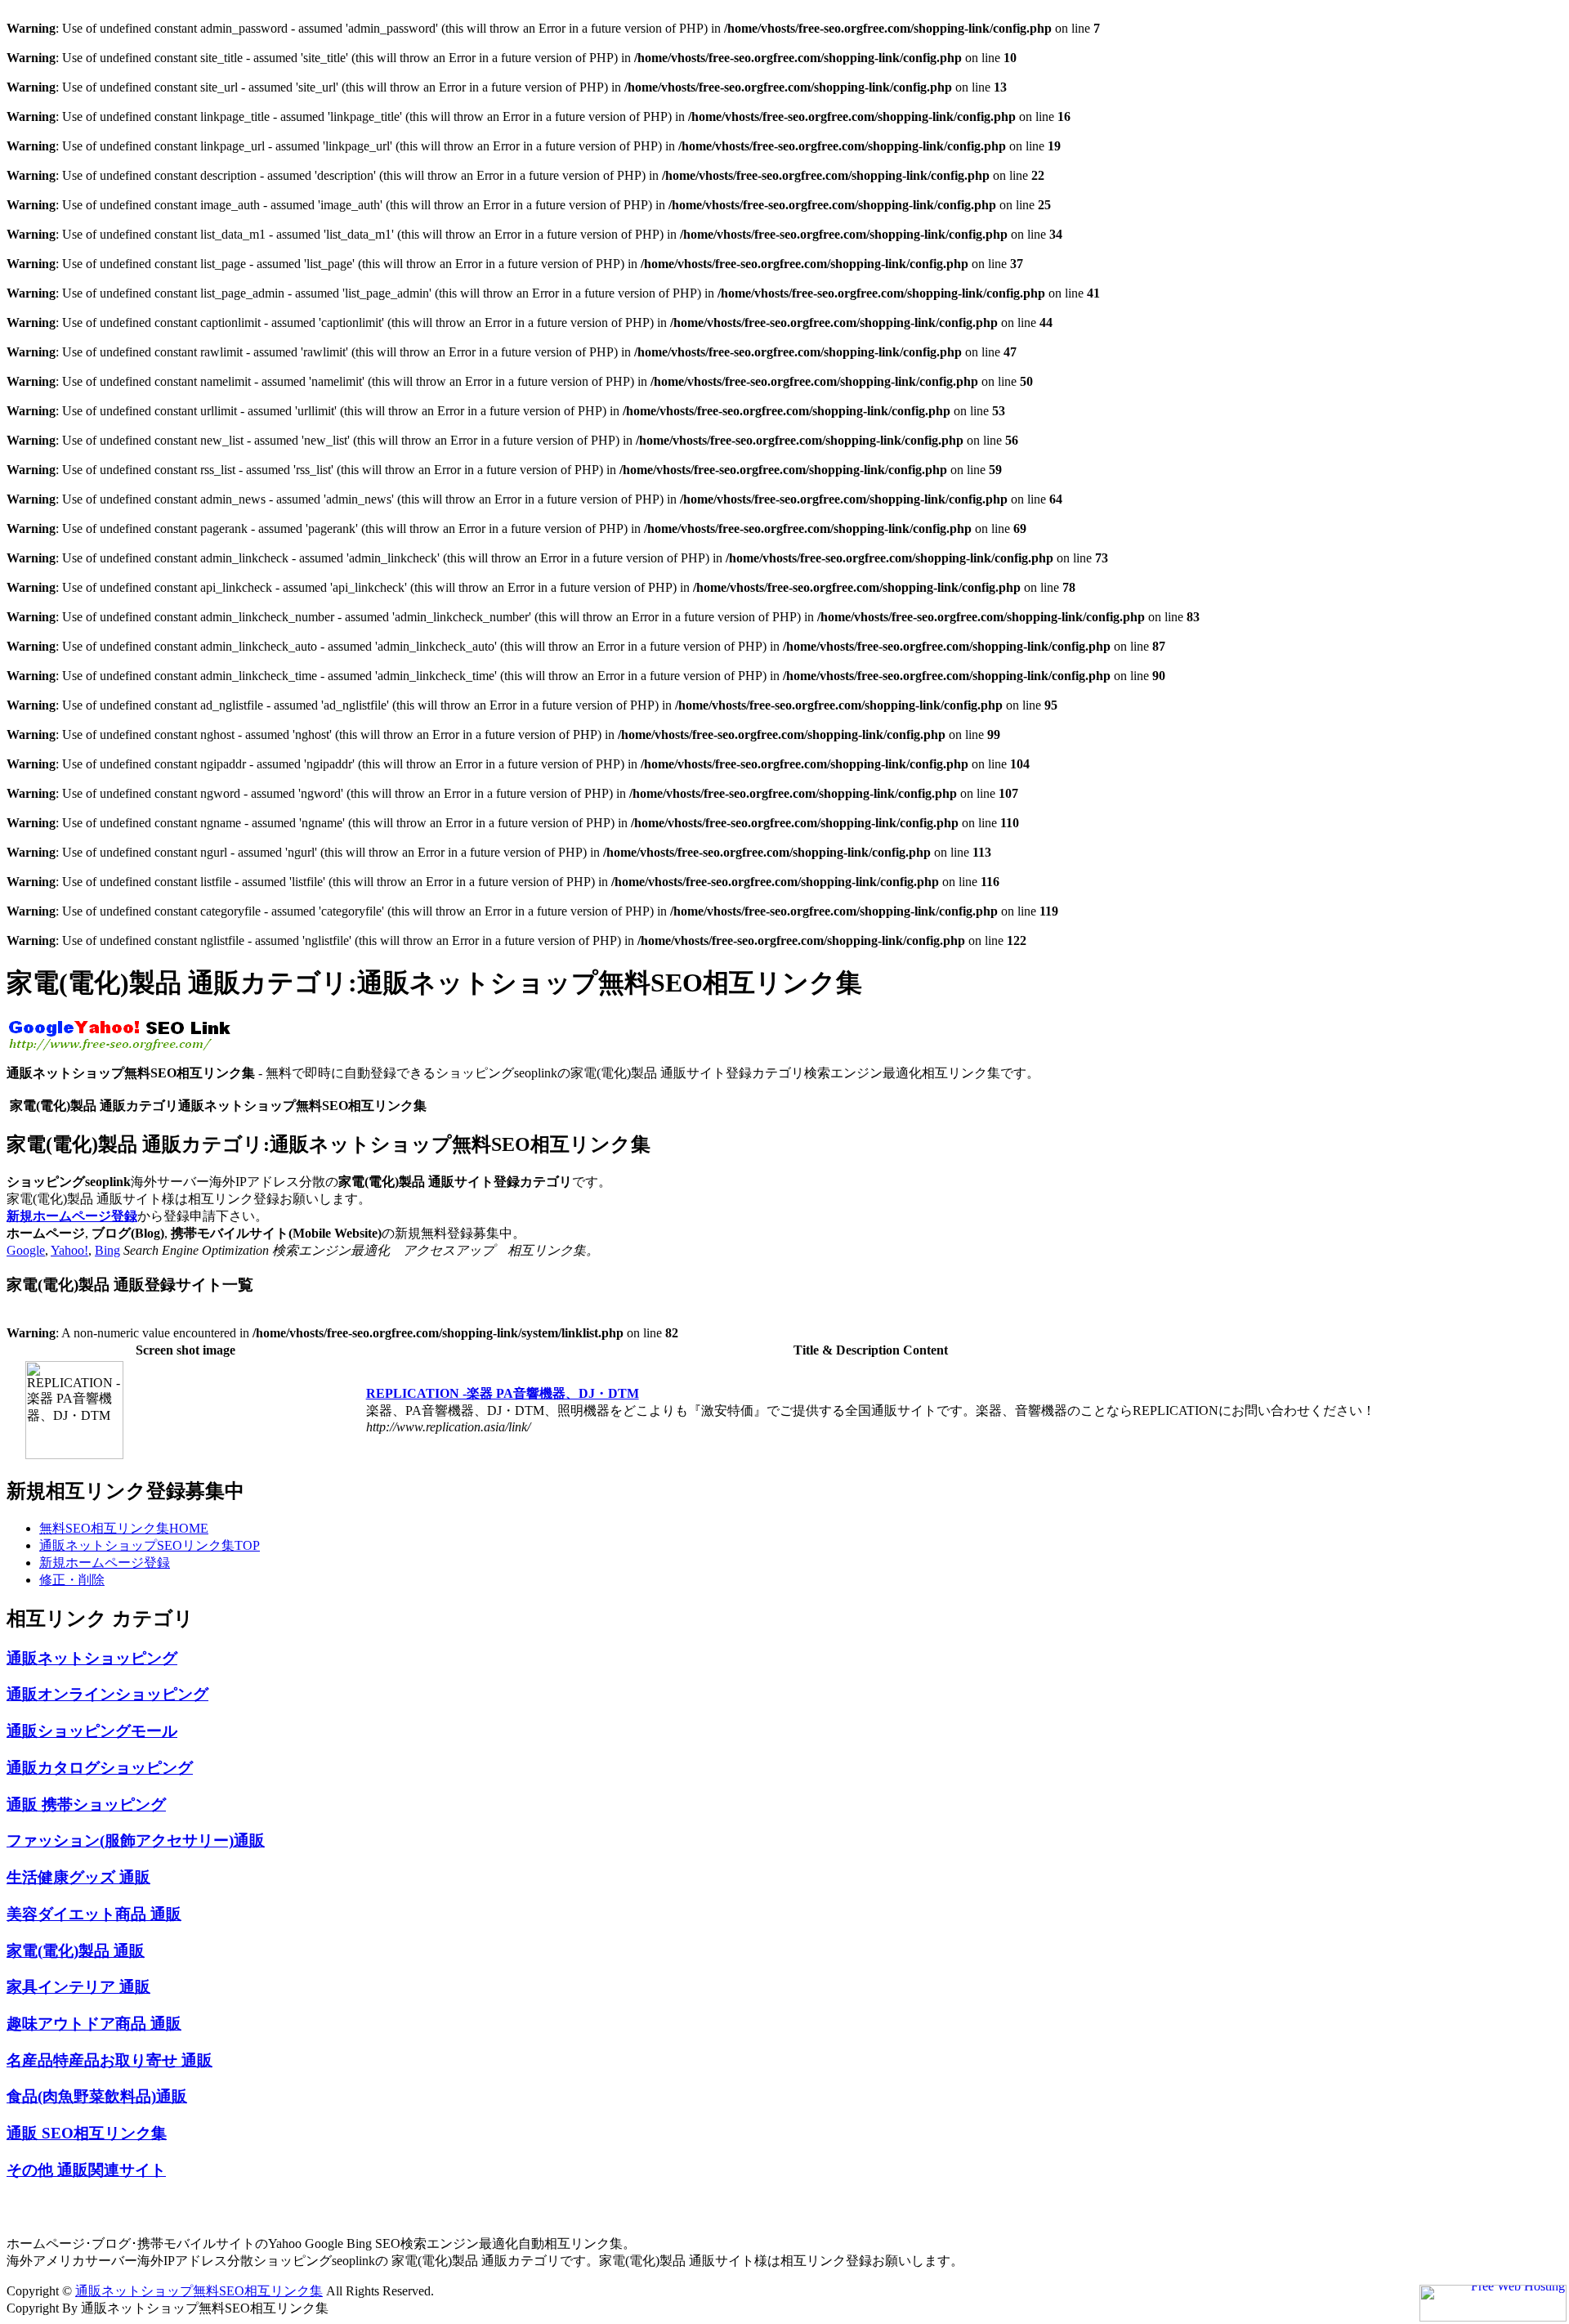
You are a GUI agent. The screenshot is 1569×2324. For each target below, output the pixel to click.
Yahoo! (69, 1250)
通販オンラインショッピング (107, 1694)
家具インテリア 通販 (78, 1987)
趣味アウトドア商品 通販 (94, 2024)
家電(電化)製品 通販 (76, 1951)
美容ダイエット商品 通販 (94, 1914)
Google (26, 1250)
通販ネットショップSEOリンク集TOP (150, 1545)
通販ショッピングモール (92, 1731)
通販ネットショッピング (92, 1658)
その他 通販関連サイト (86, 2170)
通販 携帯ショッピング (86, 1805)
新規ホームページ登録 (72, 1216)
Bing (107, 1250)
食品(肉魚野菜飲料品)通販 (97, 2096)
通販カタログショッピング (100, 1768)
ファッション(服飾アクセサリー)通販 (136, 1840)
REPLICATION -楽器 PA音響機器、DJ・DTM (503, 1393)
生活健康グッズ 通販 (78, 1877)
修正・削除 (72, 1580)
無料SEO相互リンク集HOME (124, 1528)
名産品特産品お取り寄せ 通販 (110, 2060)
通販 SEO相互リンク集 (87, 2133)
